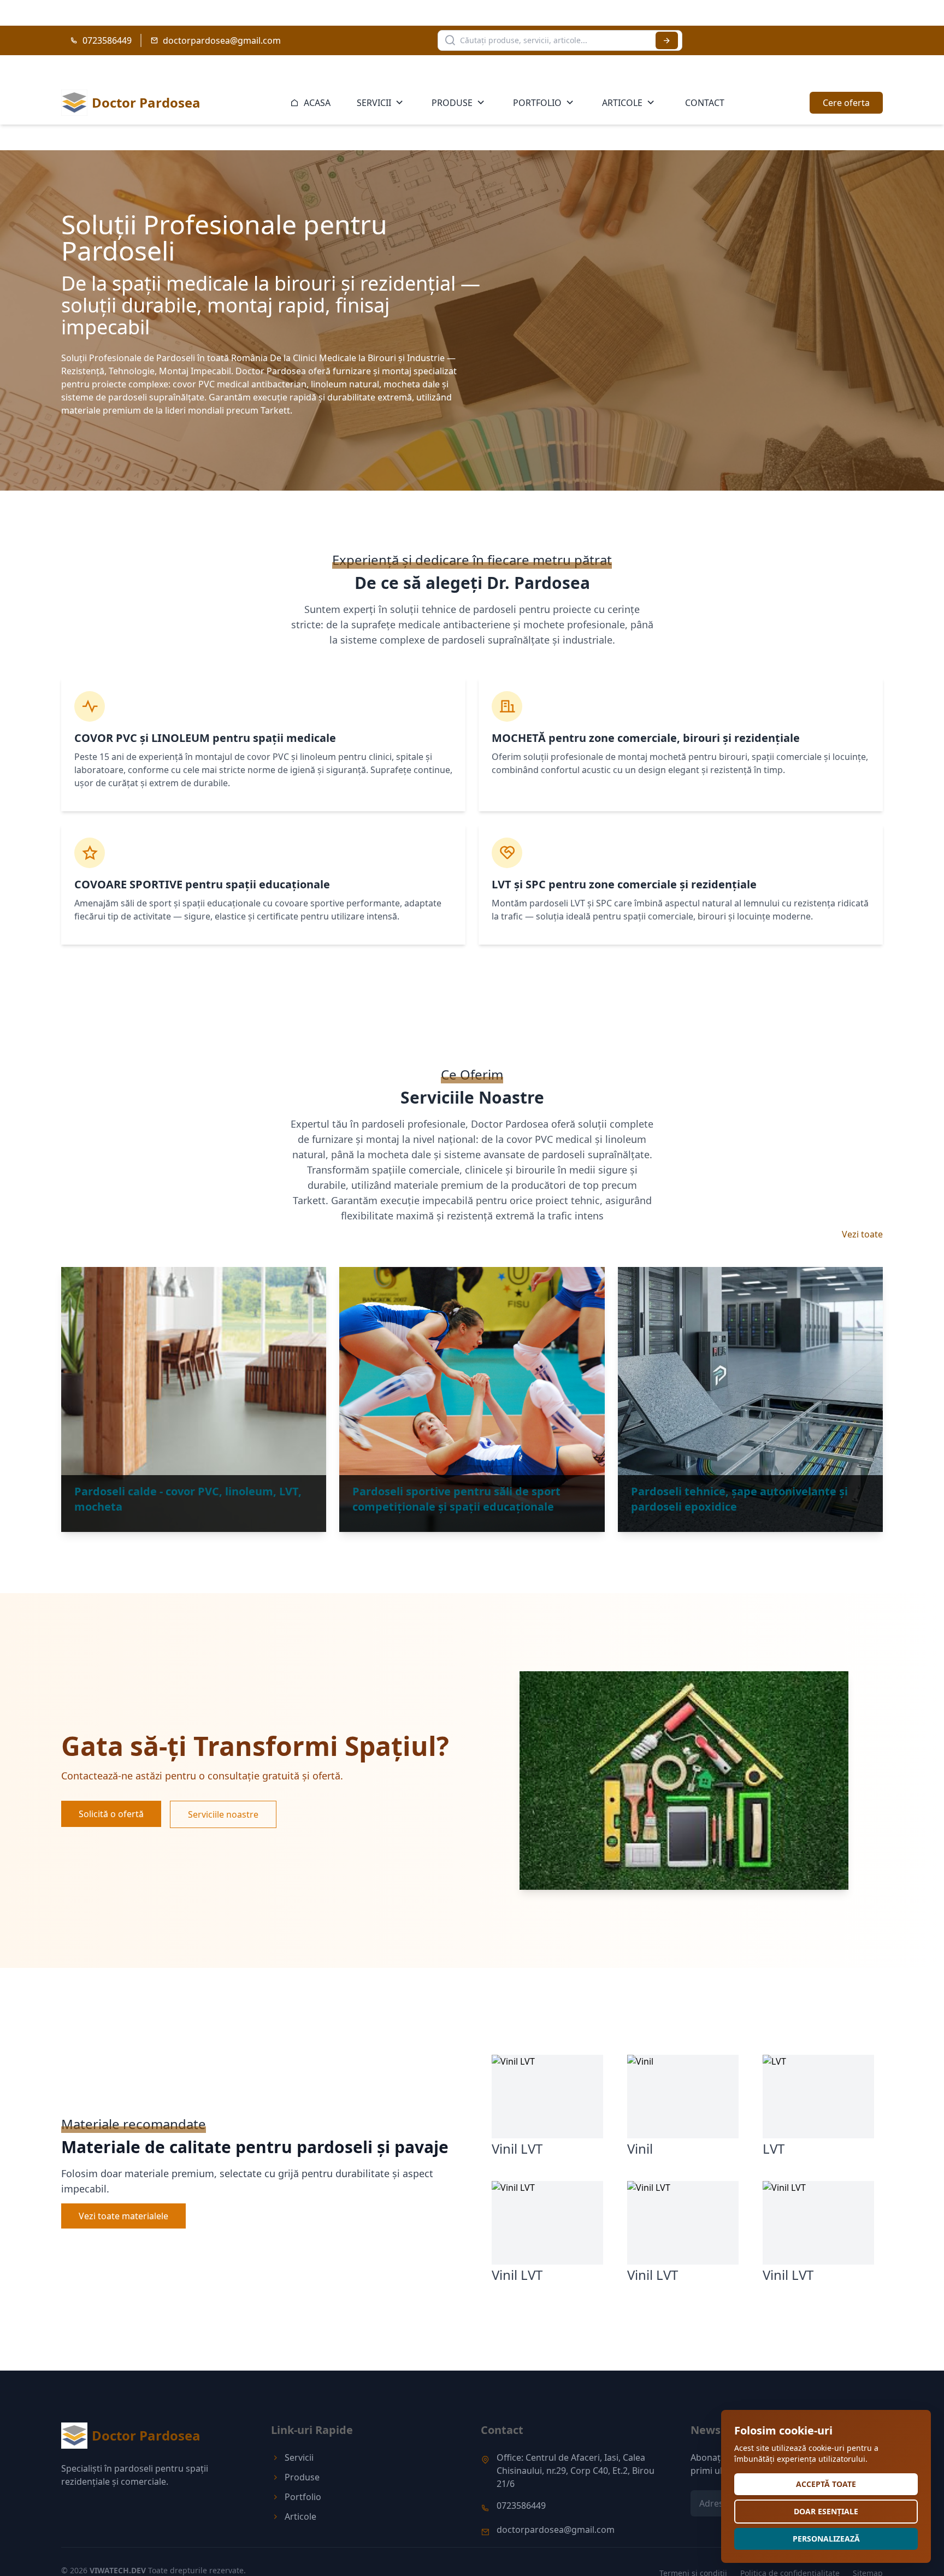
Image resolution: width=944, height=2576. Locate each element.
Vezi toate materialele (123, 2216)
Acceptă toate (826, 2484)
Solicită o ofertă (111, 1814)
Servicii (374, 103)
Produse (452, 103)
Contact (705, 103)
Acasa (316, 103)
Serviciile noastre (223, 1814)
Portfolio (537, 103)
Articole (622, 103)
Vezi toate (862, 1234)
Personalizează (826, 2539)
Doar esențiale (826, 2511)
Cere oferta (846, 103)
